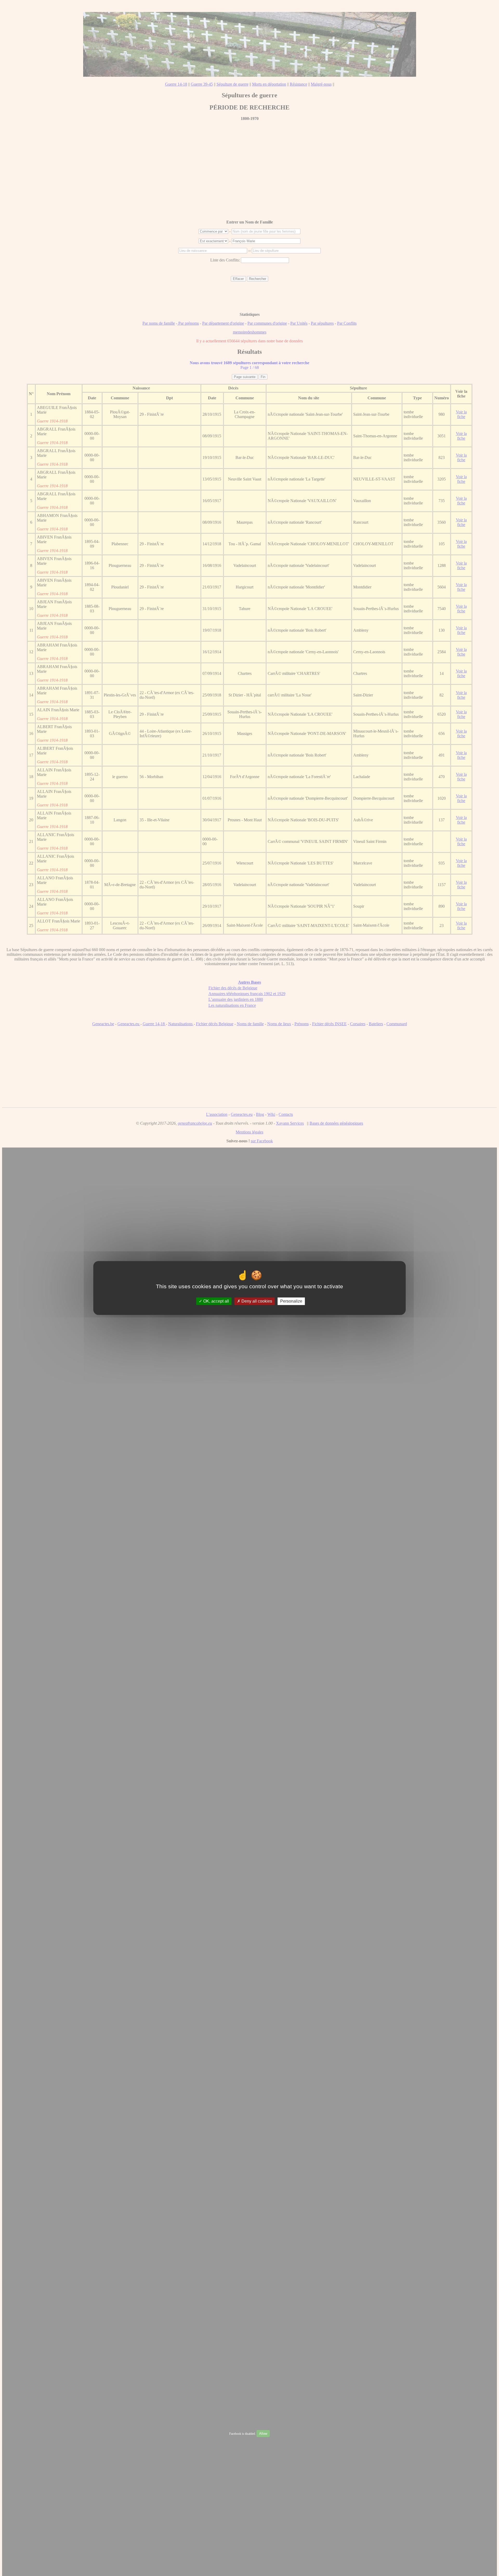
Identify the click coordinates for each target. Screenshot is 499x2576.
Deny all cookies (256, 1301)
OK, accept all (216, 1301)
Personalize (291, 1301)
